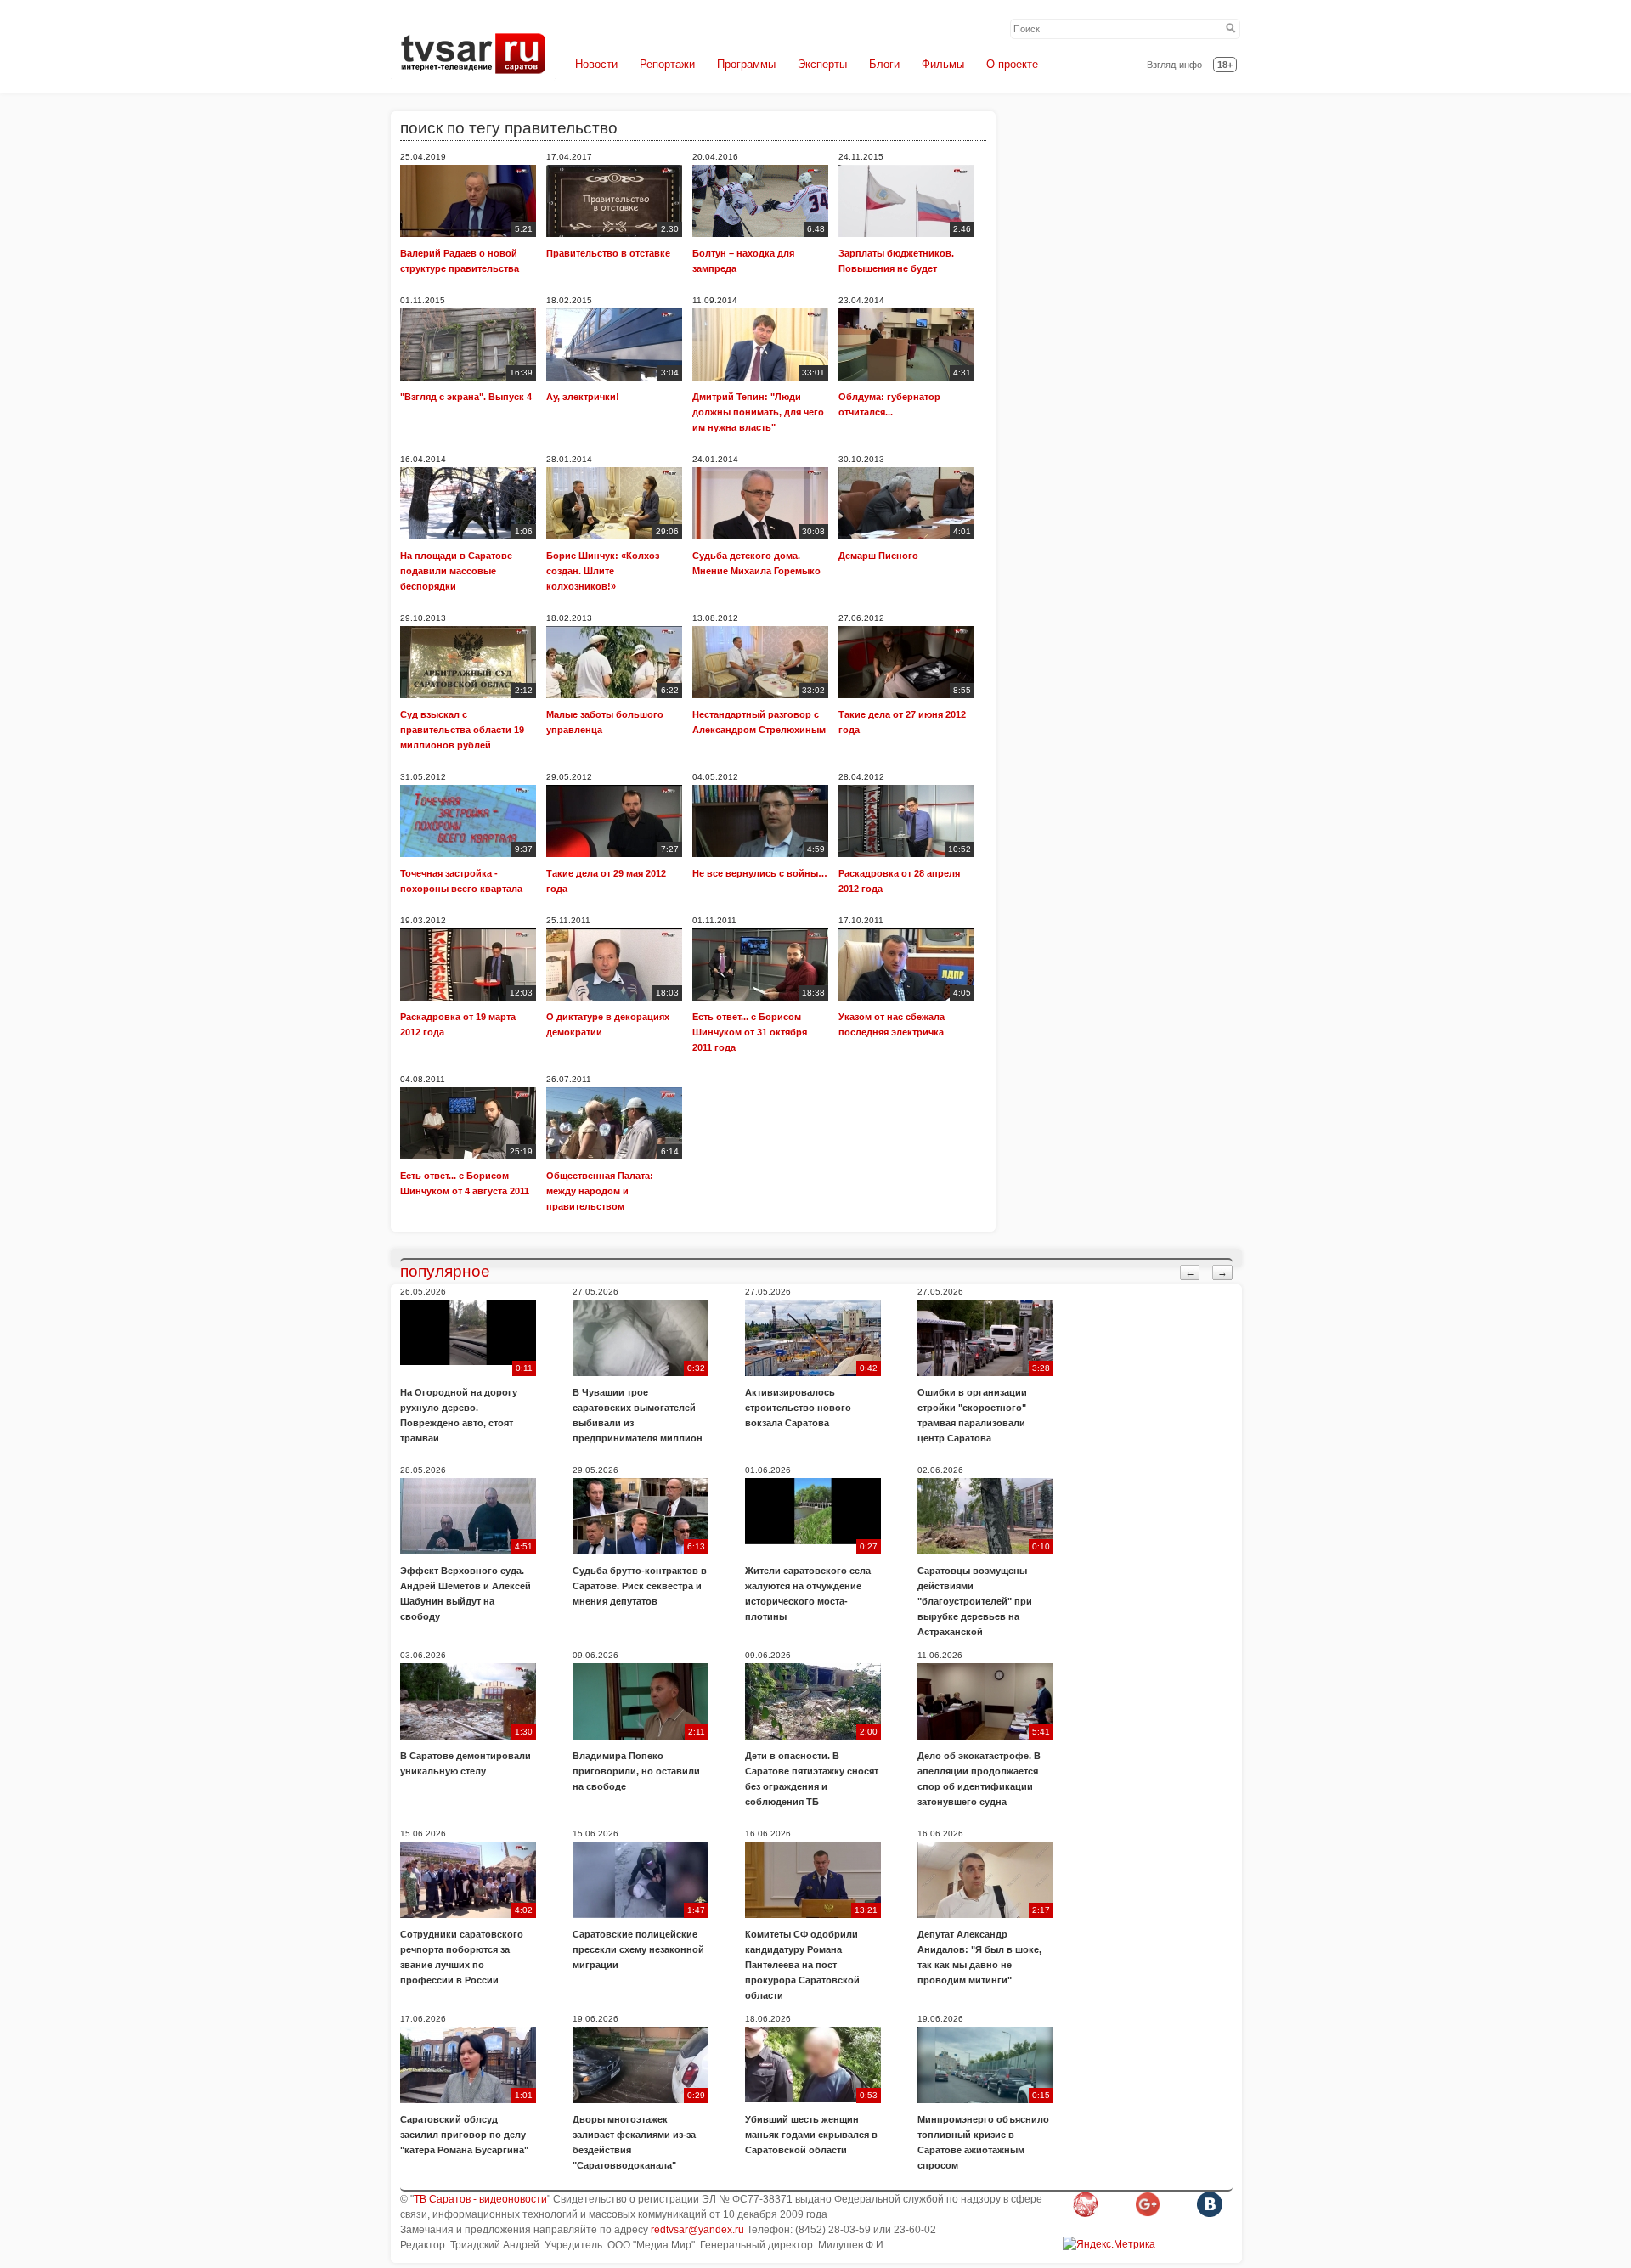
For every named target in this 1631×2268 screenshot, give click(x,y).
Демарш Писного (878, 556)
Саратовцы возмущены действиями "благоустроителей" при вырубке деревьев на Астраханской (975, 1601)
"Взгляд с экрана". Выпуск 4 (466, 397)
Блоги (884, 64)
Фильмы (943, 64)
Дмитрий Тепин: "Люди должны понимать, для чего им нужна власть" (758, 412)
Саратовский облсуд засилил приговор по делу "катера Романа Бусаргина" (464, 2135)
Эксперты (822, 64)
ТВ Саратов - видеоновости (480, 2199)
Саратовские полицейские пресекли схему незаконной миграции (638, 1949)
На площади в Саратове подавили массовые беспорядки (456, 571)
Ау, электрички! (583, 397)
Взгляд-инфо (1174, 65)
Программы (746, 64)
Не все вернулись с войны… (760, 873)
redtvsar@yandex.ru (697, 2230)
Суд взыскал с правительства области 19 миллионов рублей (462, 730)
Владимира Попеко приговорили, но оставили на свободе (636, 1771)
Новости (596, 64)
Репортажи (667, 64)
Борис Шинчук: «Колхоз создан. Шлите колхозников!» (603, 571)
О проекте (1012, 64)
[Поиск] (1231, 29)
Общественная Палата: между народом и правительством (600, 1191)
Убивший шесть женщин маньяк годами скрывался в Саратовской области (811, 2135)
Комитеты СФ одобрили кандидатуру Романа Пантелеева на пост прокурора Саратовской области (802, 1965)
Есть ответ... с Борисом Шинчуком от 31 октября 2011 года (750, 1032)
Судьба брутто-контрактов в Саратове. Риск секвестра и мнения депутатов (640, 1586)
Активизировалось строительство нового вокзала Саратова (798, 1408)
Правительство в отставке (608, 253)
